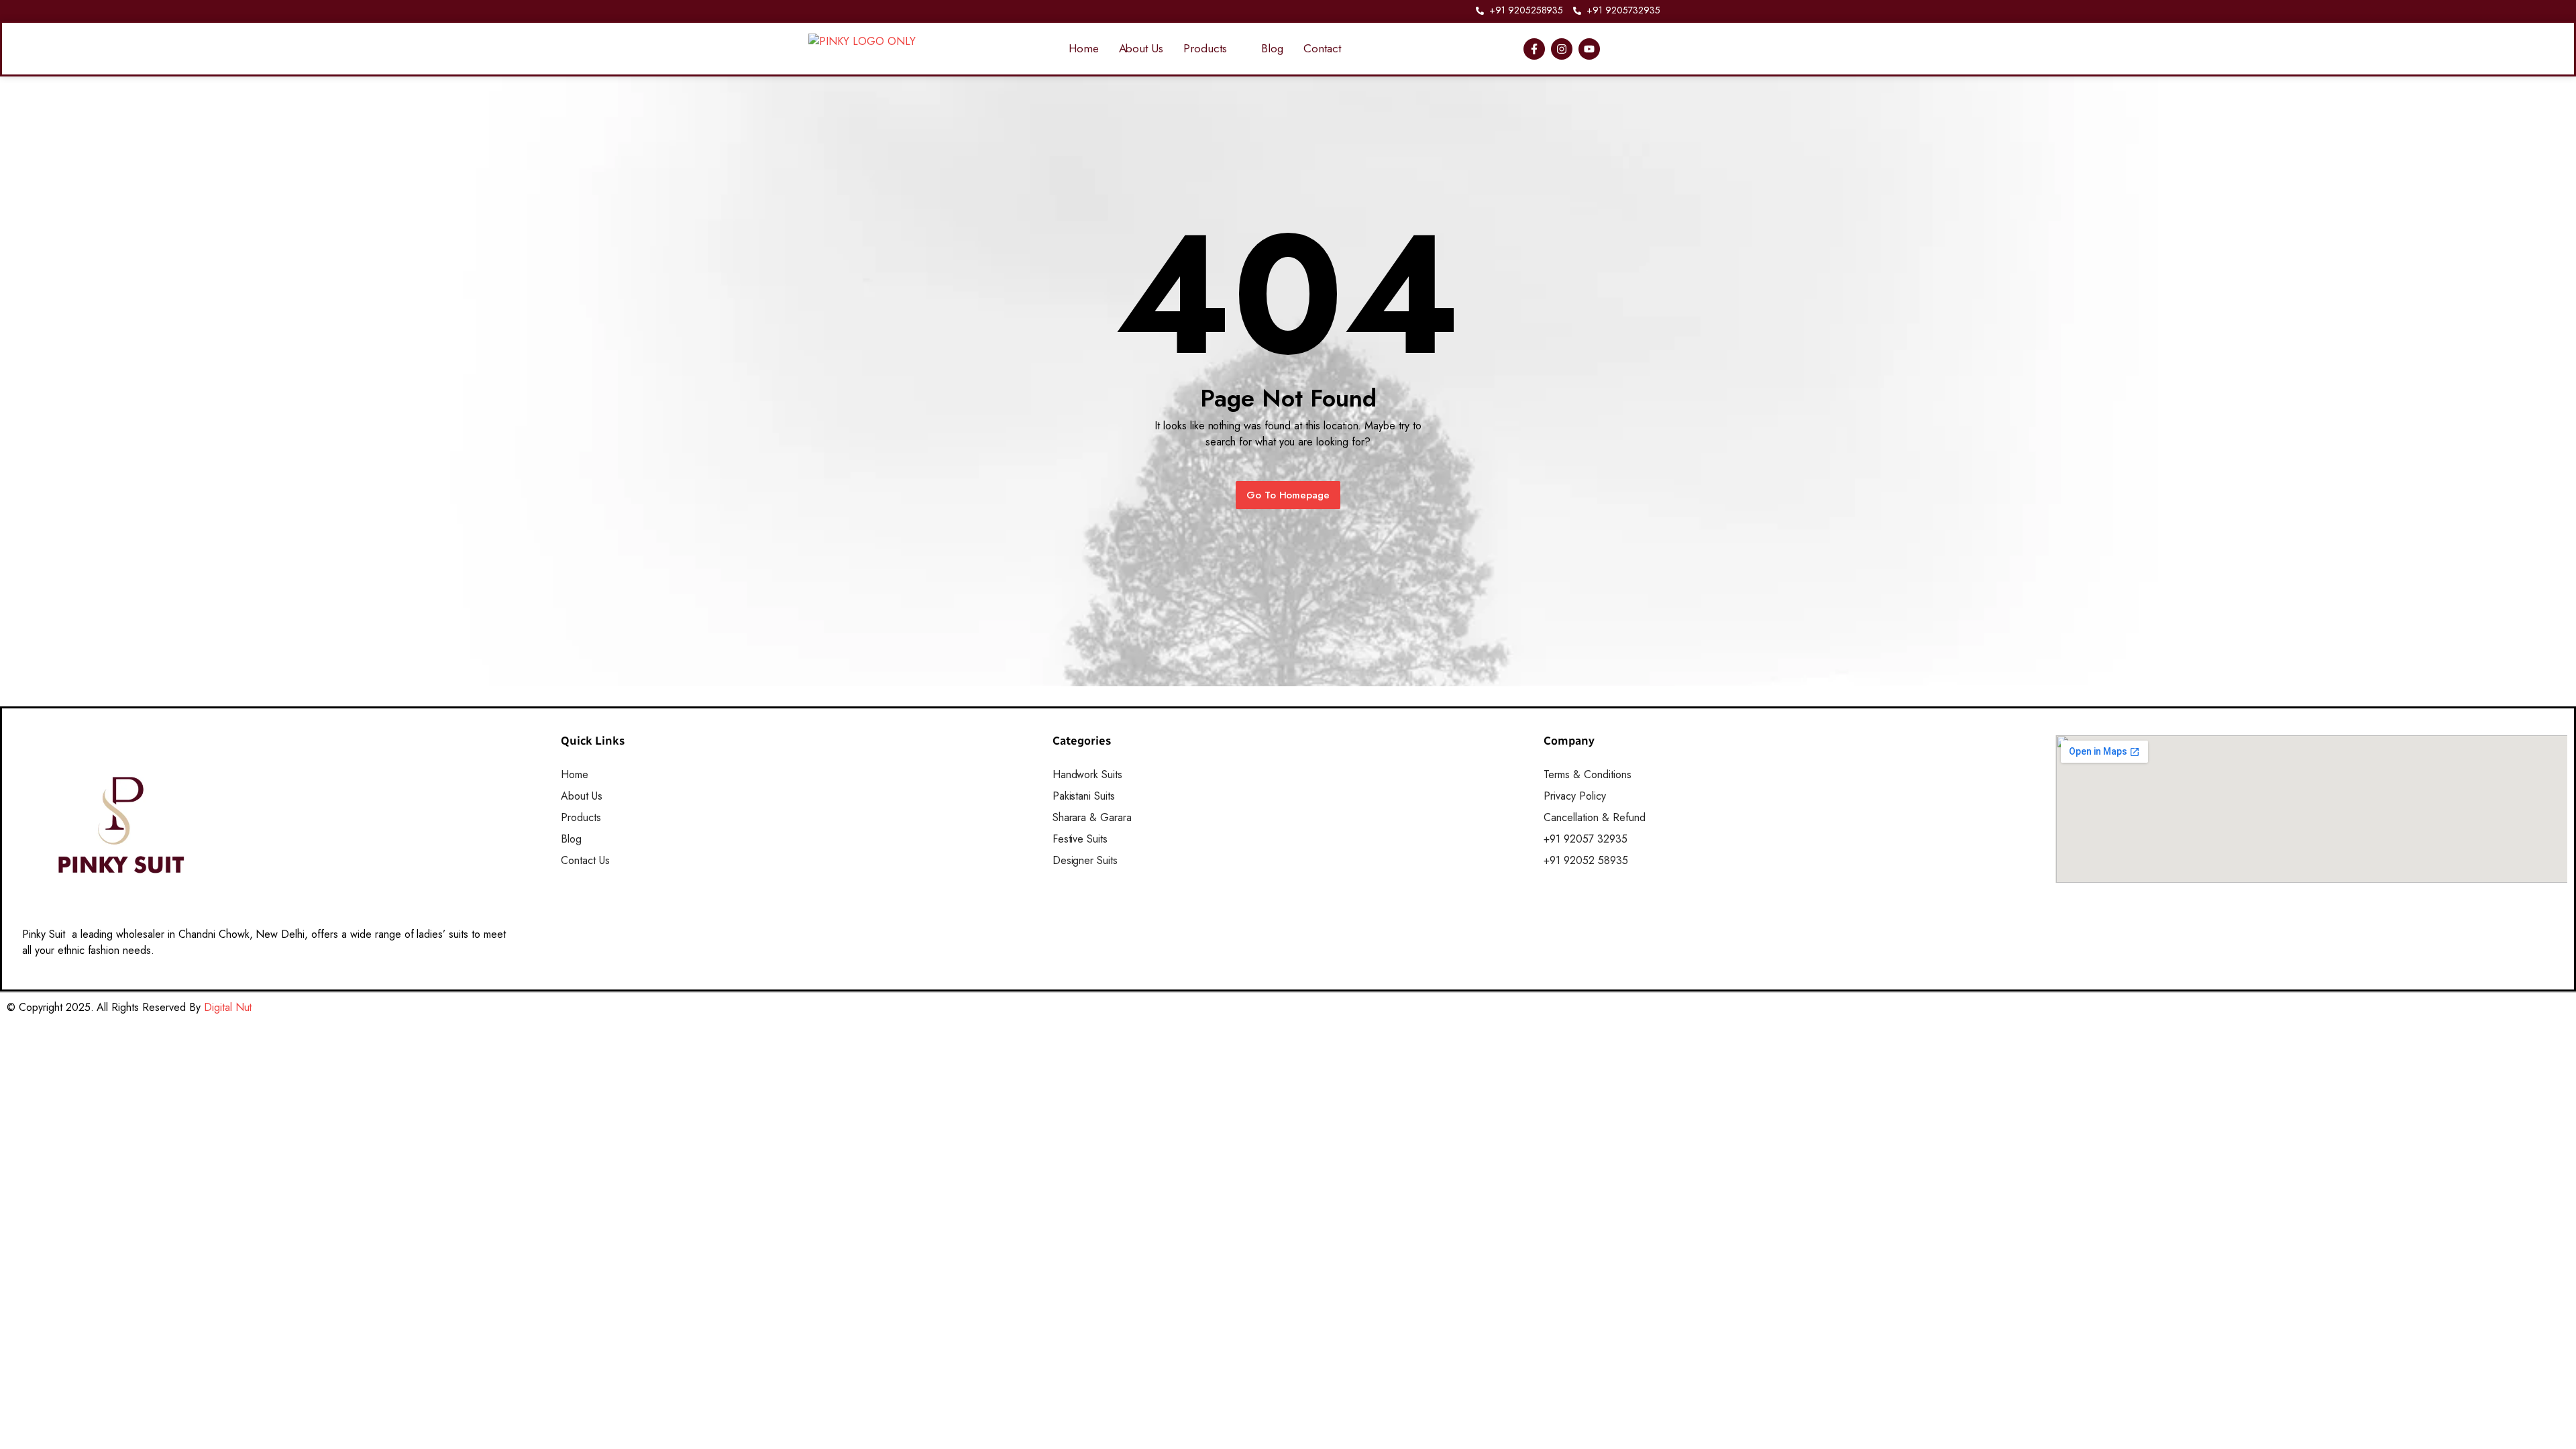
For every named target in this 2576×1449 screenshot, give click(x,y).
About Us (1141, 48)
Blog (1272, 48)
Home (1084, 48)
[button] (1212, 49)
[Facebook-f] (1534, 49)
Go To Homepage (1288, 495)
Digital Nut (228, 1007)
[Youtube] (1589, 49)
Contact (1322, 48)
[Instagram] (1562, 49)
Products (1205, 48)
